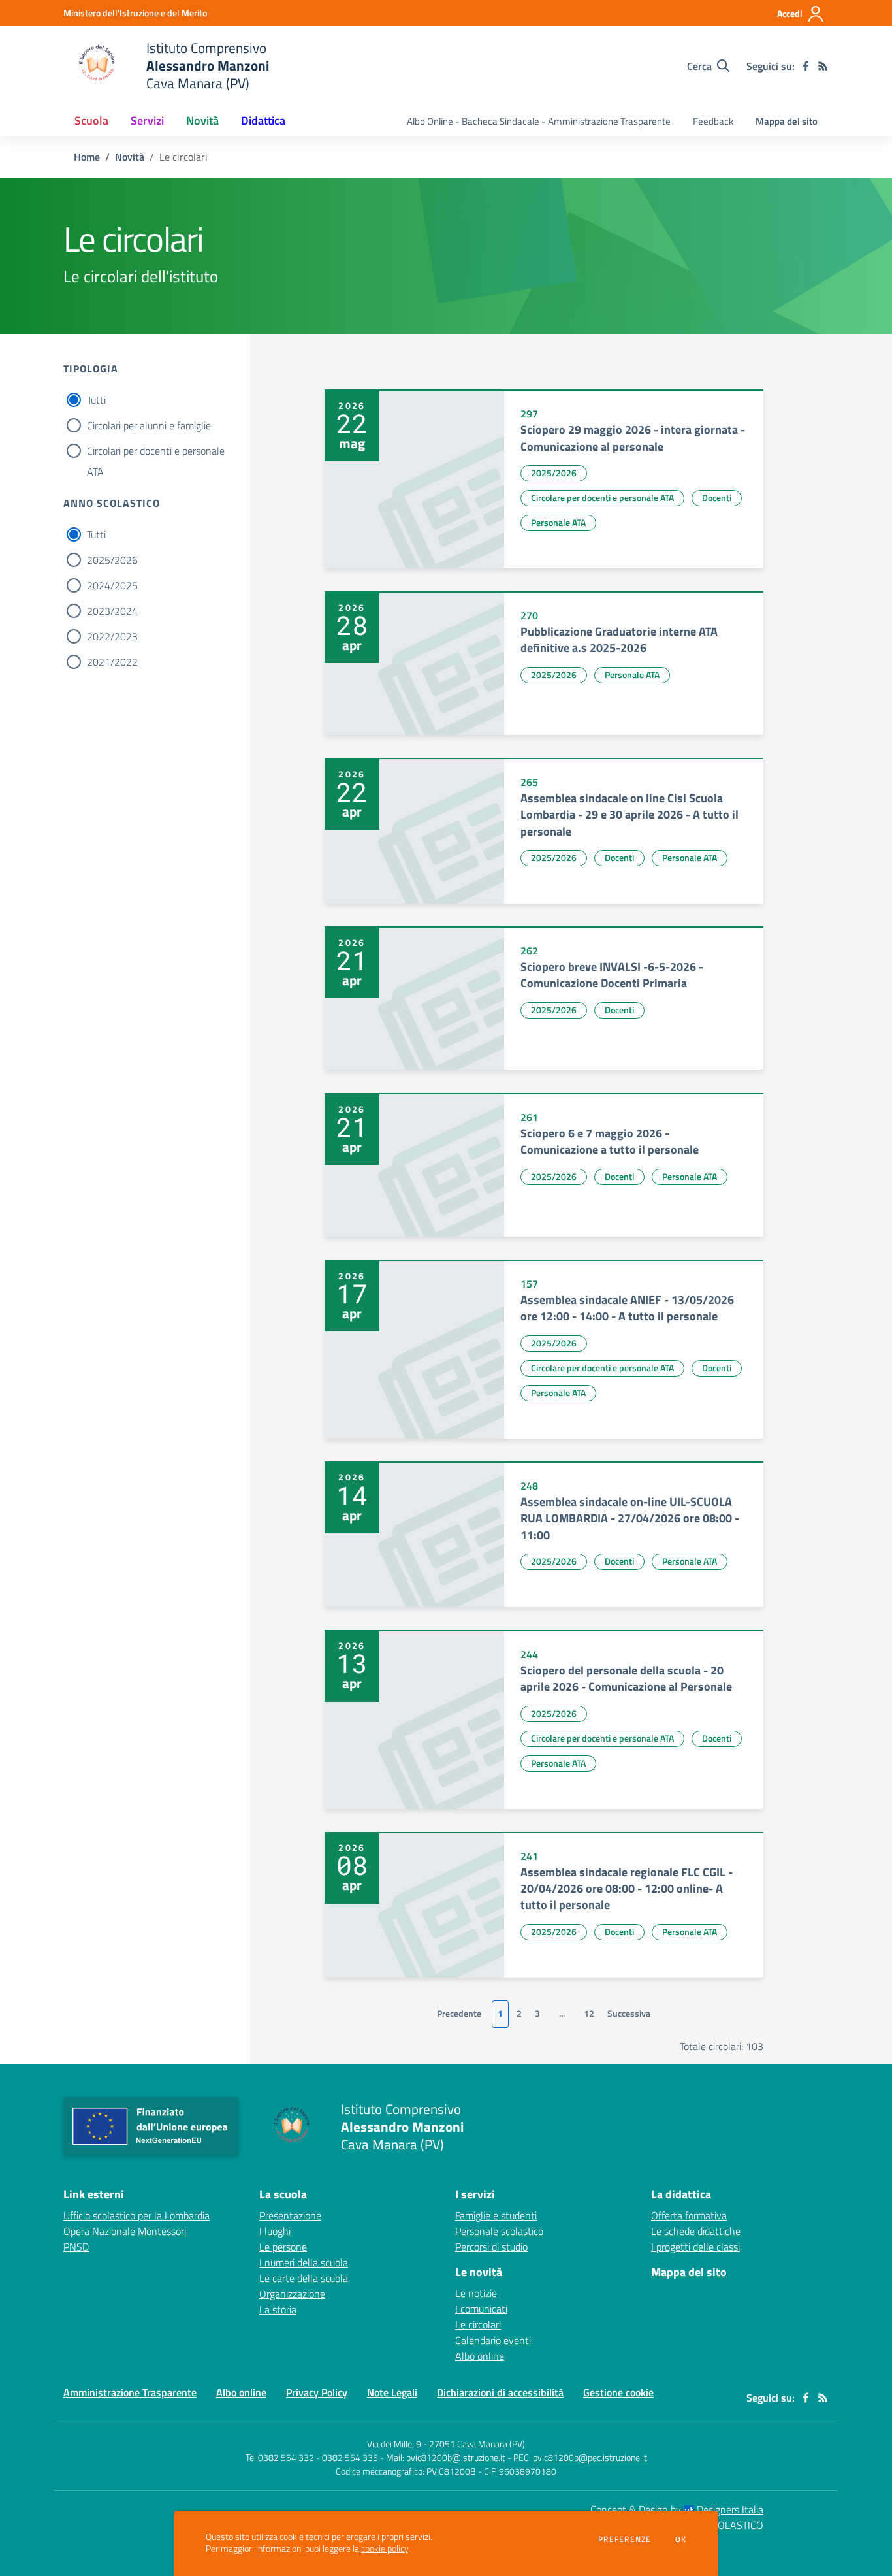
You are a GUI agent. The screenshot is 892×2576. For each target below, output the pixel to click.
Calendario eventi (493, 2340)
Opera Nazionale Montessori (125, 2231)
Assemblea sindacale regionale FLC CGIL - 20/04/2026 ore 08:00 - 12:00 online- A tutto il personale (627, 1889)
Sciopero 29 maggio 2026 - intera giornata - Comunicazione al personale (633, 438)
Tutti (96, 400)
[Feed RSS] (823, 66)
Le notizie (476, 2293)
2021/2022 (112, 662)
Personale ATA (558, 522)
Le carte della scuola (304, 2278)
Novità (130, 157)
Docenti (717, 497)
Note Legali (392, 2392)
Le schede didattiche (696, 2231)
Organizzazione (292, 2294)
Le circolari (478, 2324)
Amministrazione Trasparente (130, 2392)
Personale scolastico (499, 2231)
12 (589, 2014)
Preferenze (625, 2539)
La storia (278, 2309)
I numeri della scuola (304, 2262)
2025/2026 (112, 560)
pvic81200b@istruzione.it (456, 2457)
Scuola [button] (91, 121)
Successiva (629, 2014)
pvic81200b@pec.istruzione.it (590, 2457)
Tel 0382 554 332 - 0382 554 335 (312, 2457)
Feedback (713, 121)
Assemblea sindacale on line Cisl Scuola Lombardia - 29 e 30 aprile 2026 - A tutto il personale (629, 815)
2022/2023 (112, 636)
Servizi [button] (147, 121)
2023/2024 (112, 611)
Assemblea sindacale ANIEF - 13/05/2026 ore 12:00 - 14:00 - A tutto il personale (627, 1308)
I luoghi (275, 2231)
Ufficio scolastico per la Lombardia (136, 2215)
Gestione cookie (618, 2392)
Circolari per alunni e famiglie (149, 425)
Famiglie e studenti (496, 2215)
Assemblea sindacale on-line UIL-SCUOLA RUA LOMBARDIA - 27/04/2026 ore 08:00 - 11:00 (630, 1518)
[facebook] (806, 66)
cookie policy (385, 2549)
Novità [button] (202, 121)
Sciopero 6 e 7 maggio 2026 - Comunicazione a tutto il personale (610, 1141)
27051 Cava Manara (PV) (477, 2444)
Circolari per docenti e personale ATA (156, 452)
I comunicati (481, 2309)
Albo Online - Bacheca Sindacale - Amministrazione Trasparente (539, 121)
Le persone (283, 2247)
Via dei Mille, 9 (394, 2444)
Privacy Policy (317, 2392)
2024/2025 (112, 585)
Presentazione (290, 2215)
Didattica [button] (263, 121)
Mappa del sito (787, 121)
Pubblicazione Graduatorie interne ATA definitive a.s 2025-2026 (619, 640)
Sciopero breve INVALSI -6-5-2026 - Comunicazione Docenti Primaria (612, 975)
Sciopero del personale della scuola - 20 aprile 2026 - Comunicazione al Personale (626, 1678)
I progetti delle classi (695, 2247)
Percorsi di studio (491, 2247)
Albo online (480, 2356)
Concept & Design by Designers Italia (677, 2509)
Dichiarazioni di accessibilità (500, 2392)
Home (87, 157)
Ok (681, 2539)
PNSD (76, 2247)
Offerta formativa (689, 2215)
